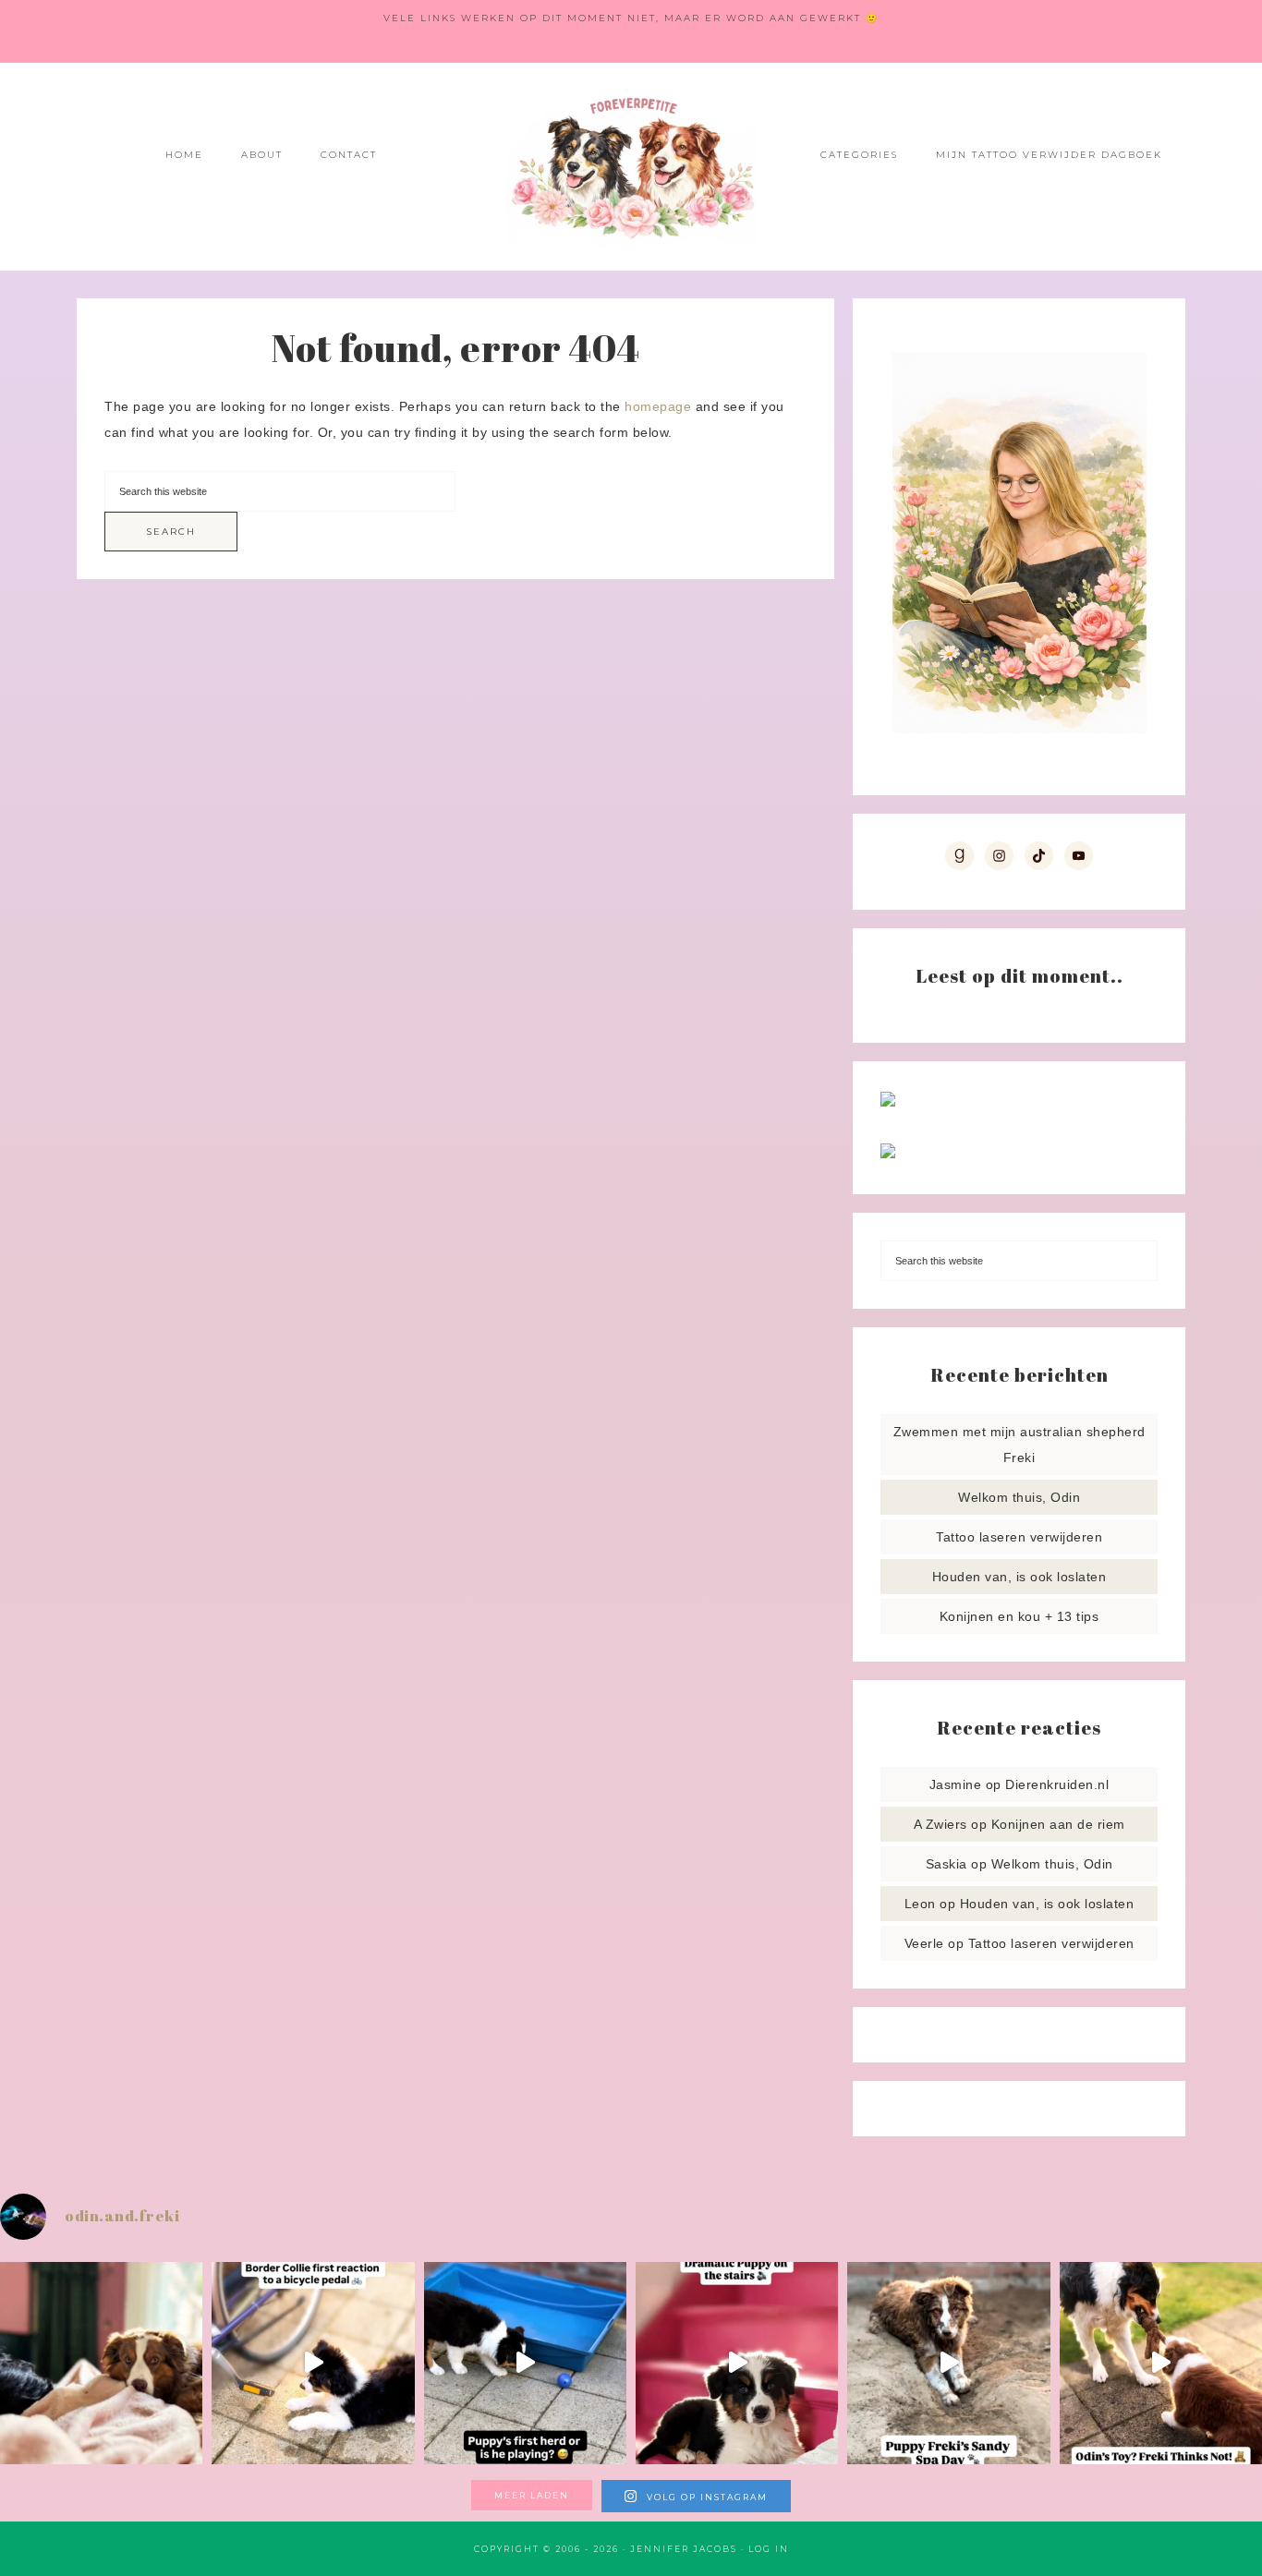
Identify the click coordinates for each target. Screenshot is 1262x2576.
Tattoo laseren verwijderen (1019, 1537)
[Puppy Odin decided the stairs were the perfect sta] (737, 2363)
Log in (769, 2549)
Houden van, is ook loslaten (1019, 1577)
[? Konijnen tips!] (888, 1102)
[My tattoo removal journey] (888, 1154)
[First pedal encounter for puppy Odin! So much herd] (313, 2363)
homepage (658, 406)
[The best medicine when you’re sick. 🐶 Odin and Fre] (101, 2363)
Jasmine (956, 1784)
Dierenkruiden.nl (1057, 1784)
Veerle (924, 1943)
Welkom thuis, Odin (1019, 1497)
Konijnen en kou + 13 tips (1019, 1616)
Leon (920, 1904)
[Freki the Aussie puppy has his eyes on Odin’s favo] (1161, 2363)
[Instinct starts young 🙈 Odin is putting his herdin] (525, 2363)
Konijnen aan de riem (1058, 1824)
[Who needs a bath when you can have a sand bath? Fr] (948, 2363)
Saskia (946, 1864)
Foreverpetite (631, 167)
